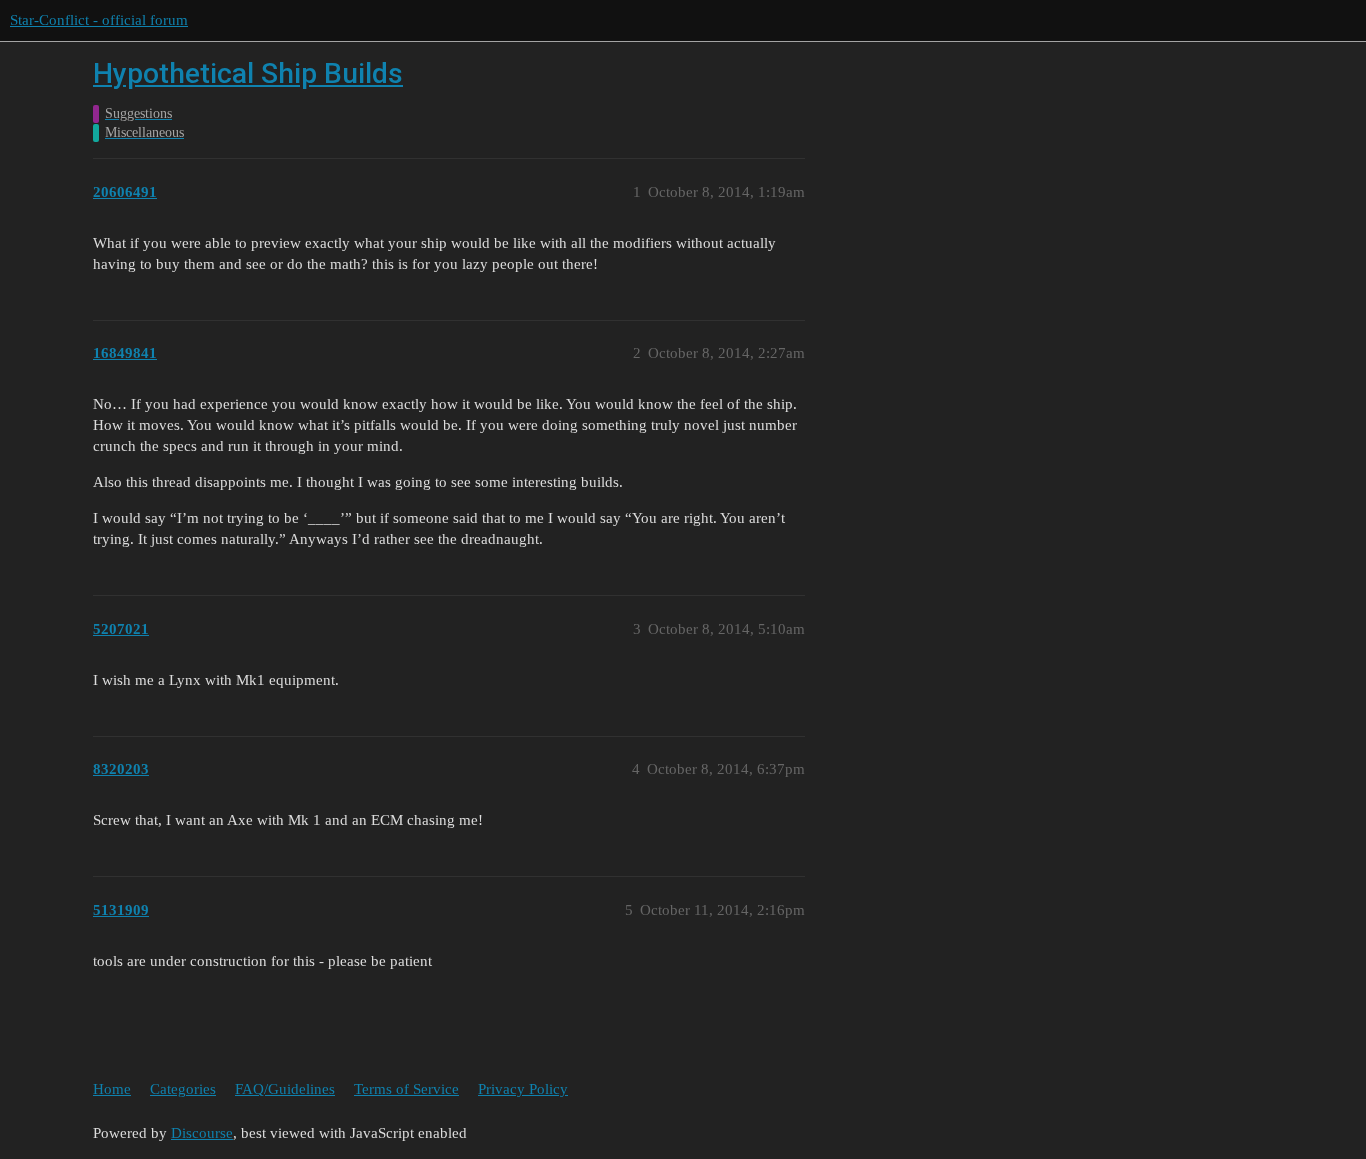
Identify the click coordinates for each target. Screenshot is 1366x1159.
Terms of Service (406, 1089)
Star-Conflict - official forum (99, 20)
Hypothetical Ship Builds (248, 73)
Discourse (202, 1133)
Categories (183, 1089)
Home (112, 1089)
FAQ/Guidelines (285, 1089)
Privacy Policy (523, 1089)
